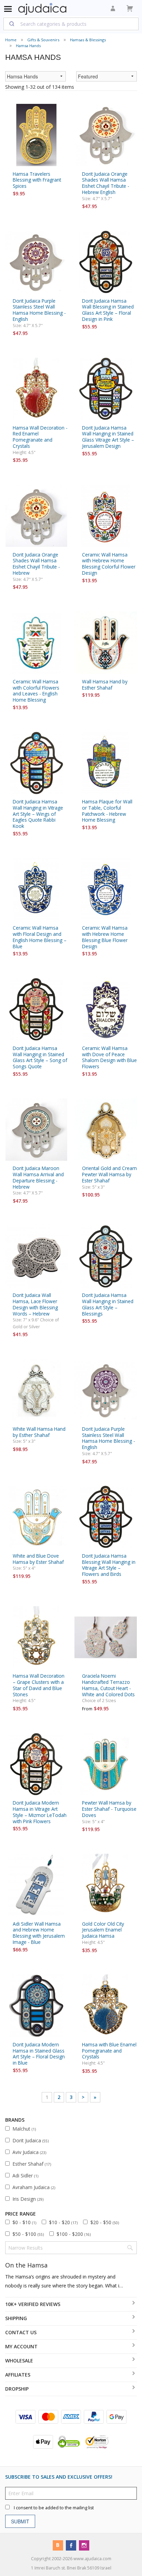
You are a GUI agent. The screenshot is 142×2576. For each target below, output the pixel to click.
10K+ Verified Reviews (33, 2304)
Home (11, 40)
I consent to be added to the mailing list (54, 2507)
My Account (21, 2346)
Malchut (24, 2129)
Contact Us (21, 2332)
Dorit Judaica (31, 2140)
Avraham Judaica (34, 2187)
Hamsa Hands (28, 46)
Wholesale (19, 2361)
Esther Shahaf (32, 2164)
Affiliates (18, 2375)
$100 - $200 (74, 2234)
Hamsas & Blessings (88, 40)
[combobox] (71, 24)
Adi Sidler (25, 2175)
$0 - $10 (24, 2222)
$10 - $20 (63, 2222)
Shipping (16, 2318)
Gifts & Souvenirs (43, 40)
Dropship (17, 2389)
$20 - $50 (105, 2222)
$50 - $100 (28, 2234)
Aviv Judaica (29, 2152)
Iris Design (28, 2199)
